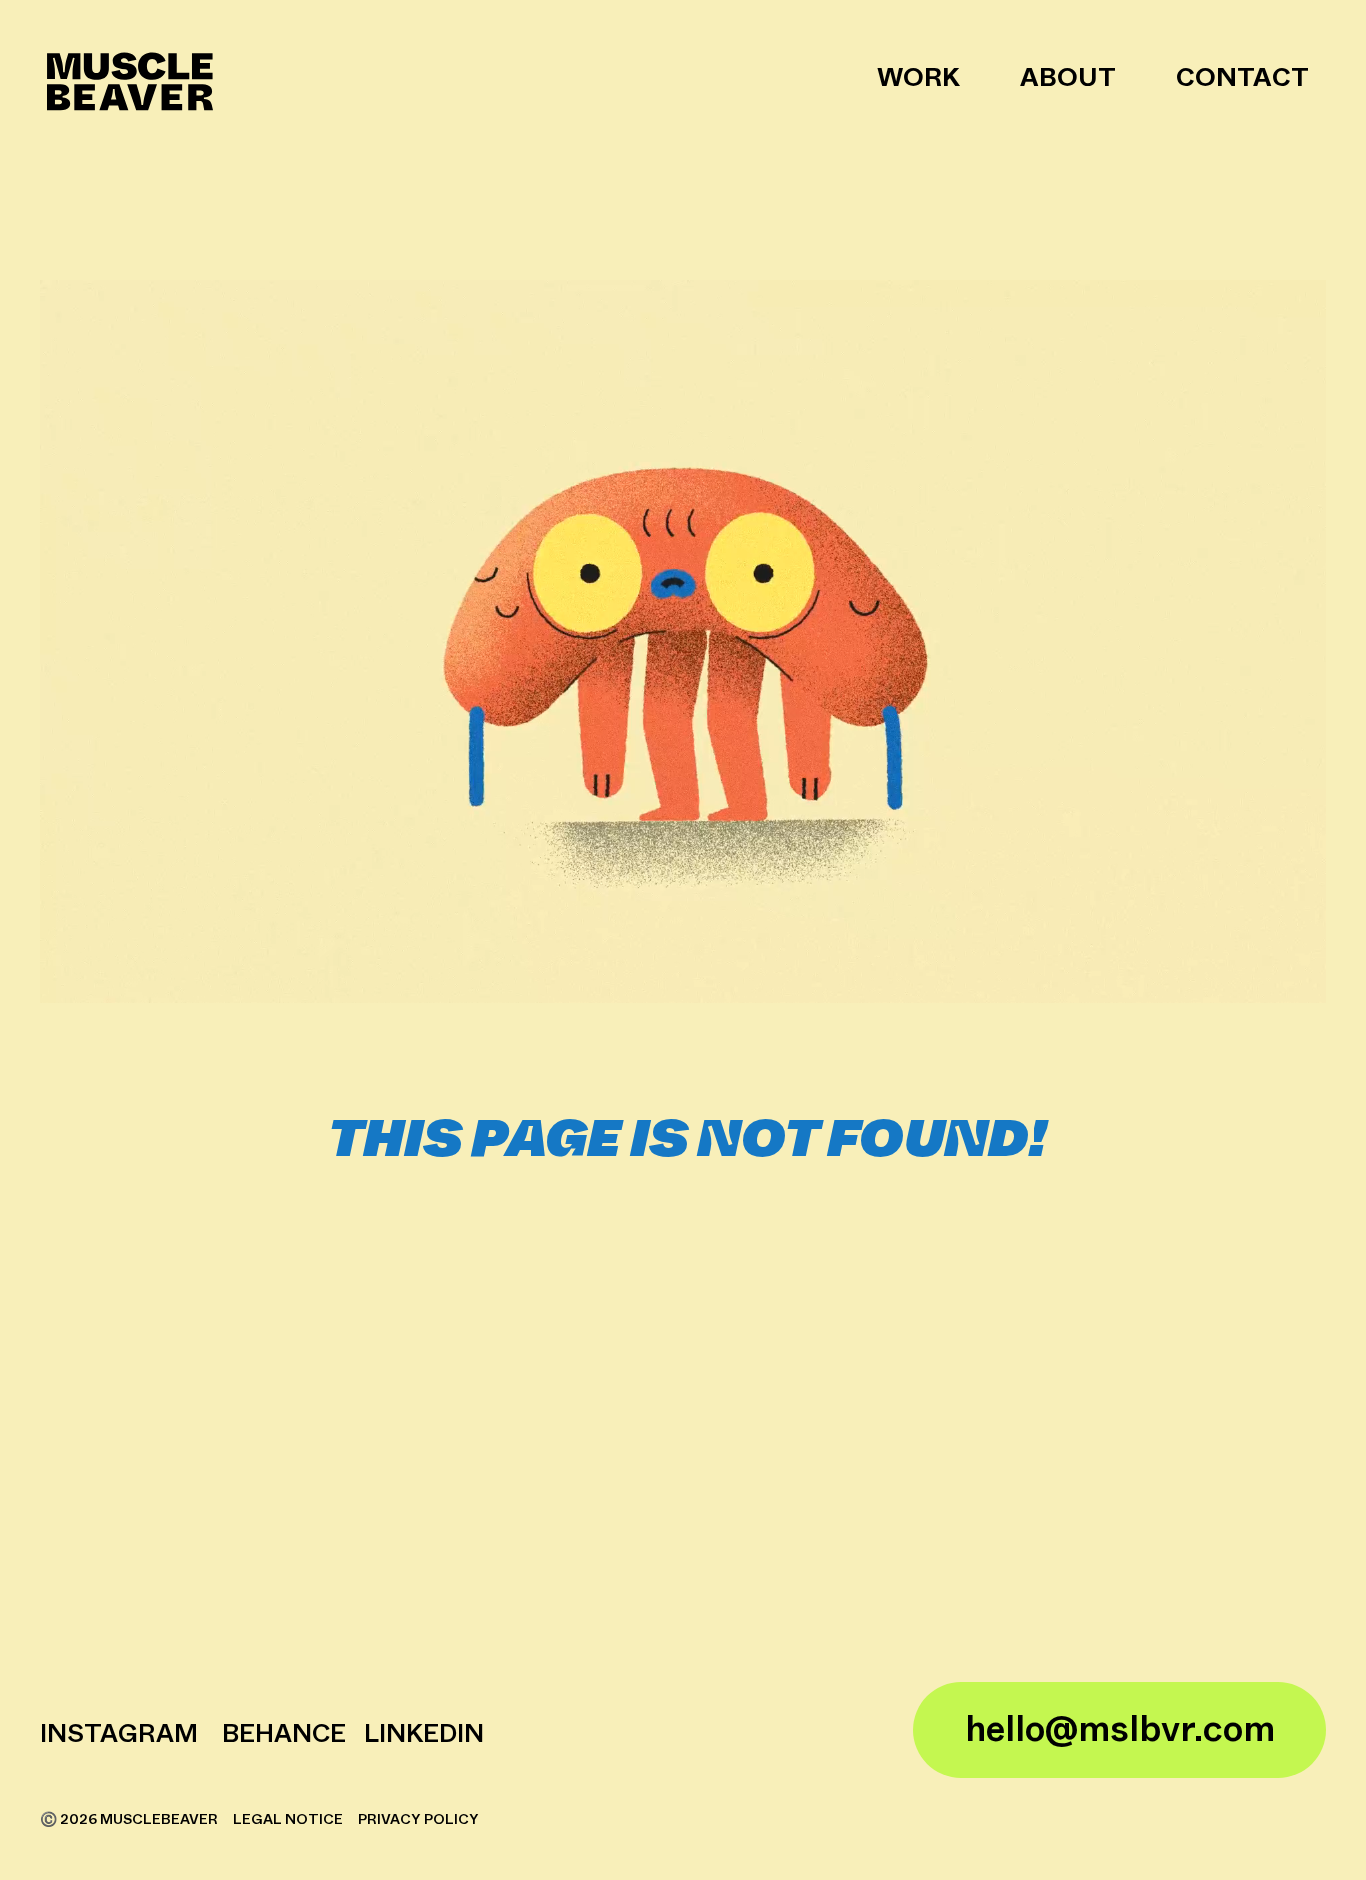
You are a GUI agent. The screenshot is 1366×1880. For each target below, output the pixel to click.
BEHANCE (284, 1734)
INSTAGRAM (119, 1734)
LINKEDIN (421, 1734)
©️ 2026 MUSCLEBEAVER (130, 1820)
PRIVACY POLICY (418, 1820)
